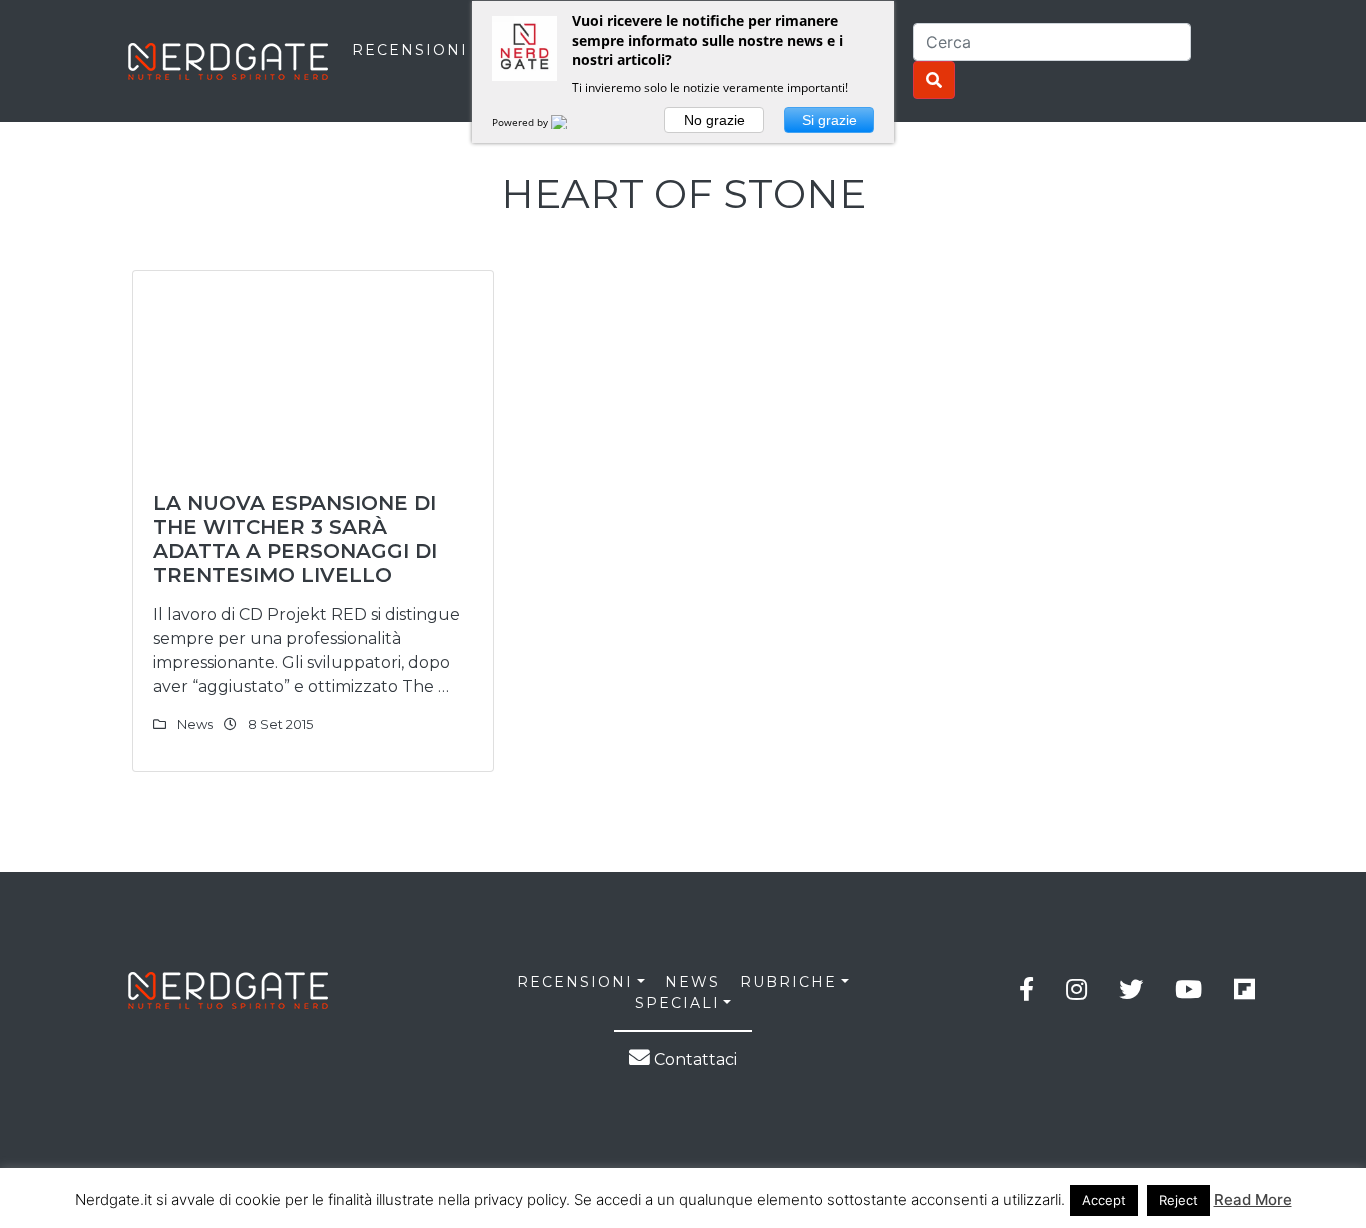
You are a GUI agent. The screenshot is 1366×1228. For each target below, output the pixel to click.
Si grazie (829, 120)
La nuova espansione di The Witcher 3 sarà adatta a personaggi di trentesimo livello (295, 539)
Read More (1253, 1199)
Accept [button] (1104, 1200)
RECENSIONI (410, 50)
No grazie (714, 120)
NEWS (692, 982)
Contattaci (693, 1059)
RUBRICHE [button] (788, 982)
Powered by (521, 122)
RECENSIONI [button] (575, 982)
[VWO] (571, 122)
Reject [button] (1178, 1200)
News (195, 724)
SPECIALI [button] (677, 1003)
